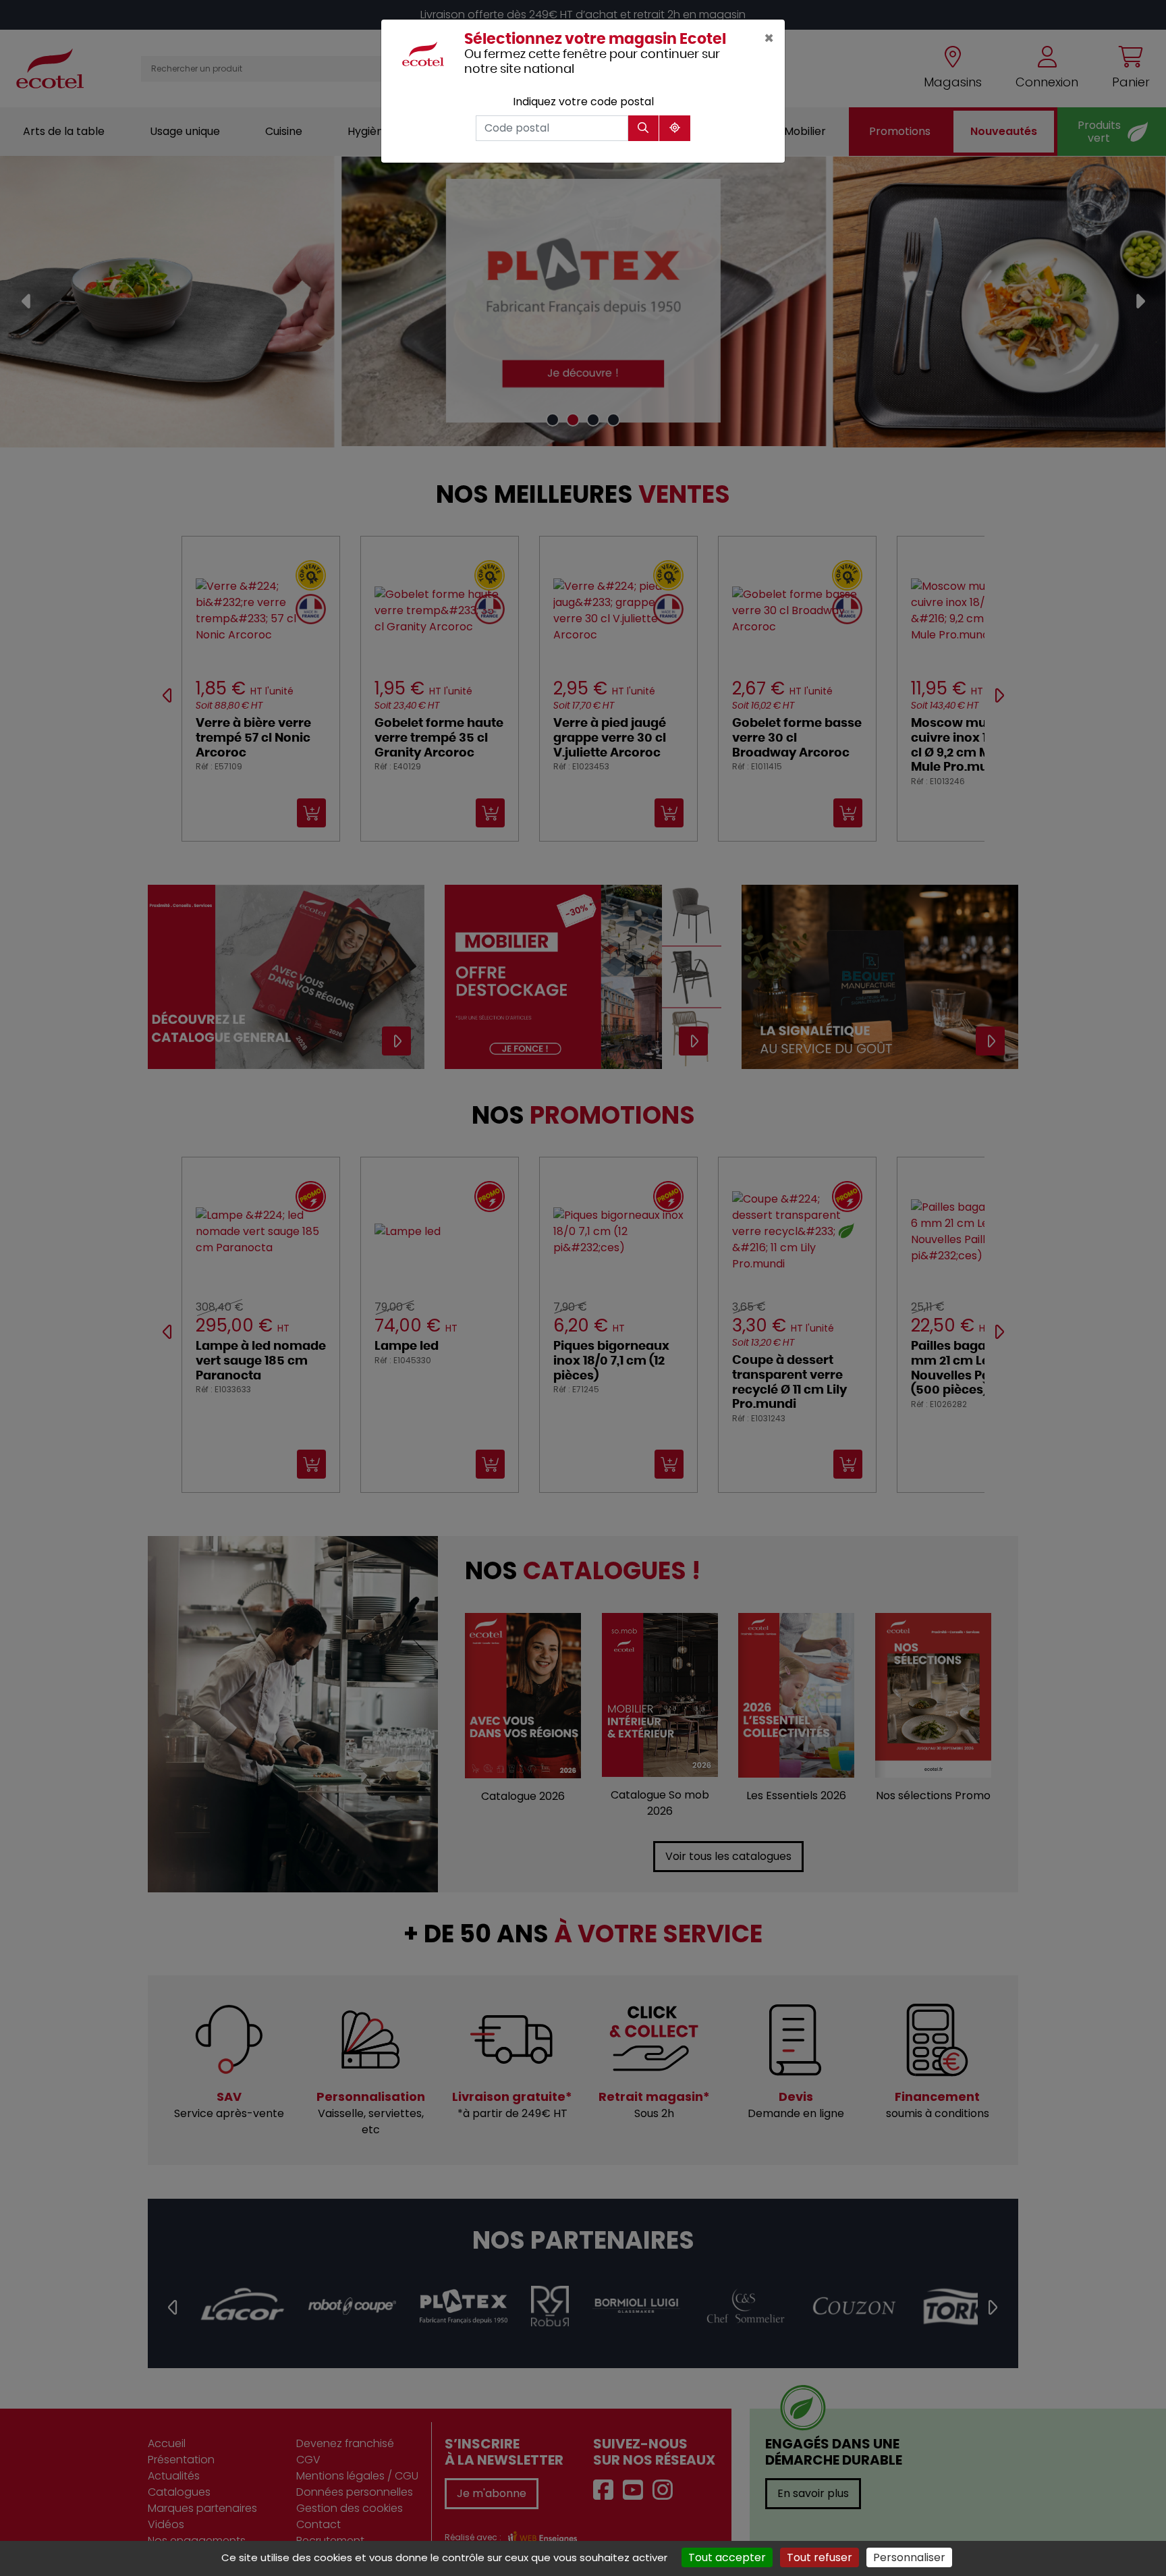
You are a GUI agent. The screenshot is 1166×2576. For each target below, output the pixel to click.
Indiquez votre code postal (583, 102)
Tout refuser (820, 2557)
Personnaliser (909, 2557)
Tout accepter (727, 2557)
